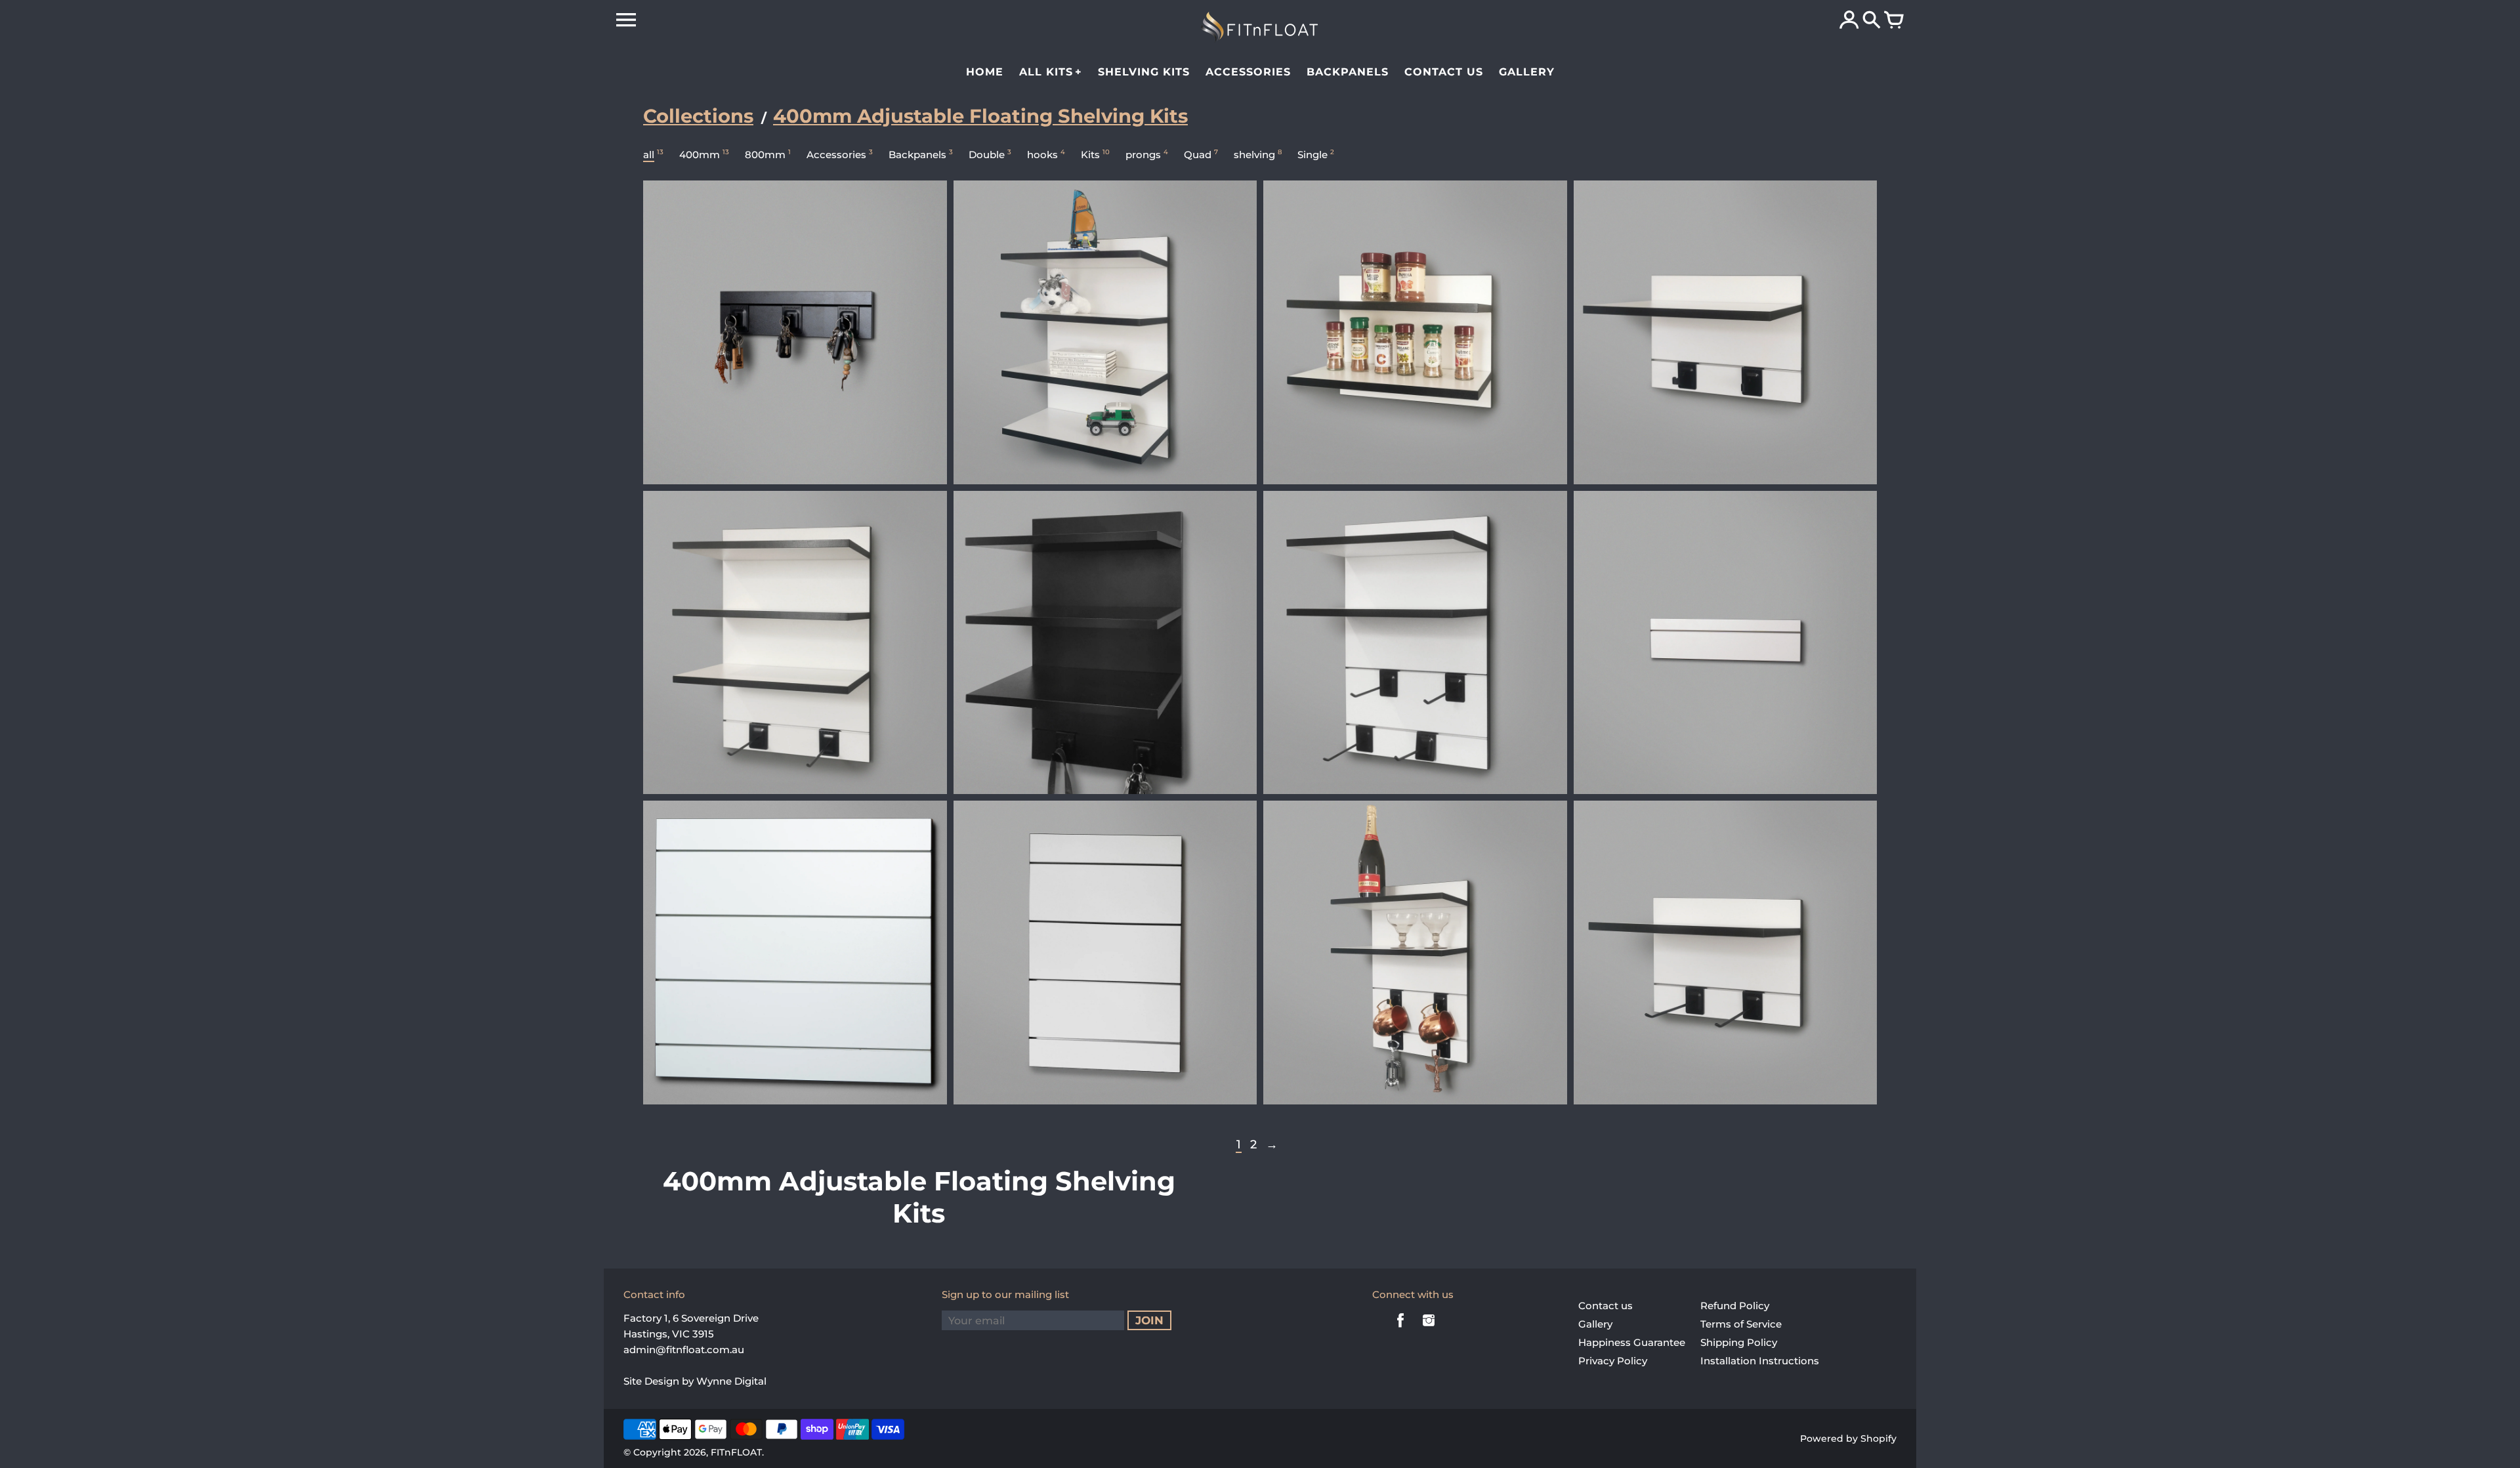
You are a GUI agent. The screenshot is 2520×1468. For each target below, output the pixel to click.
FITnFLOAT (736, 1452)
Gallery (1595, 1324)
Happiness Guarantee (1632, 1342)
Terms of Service (1741, 1324)
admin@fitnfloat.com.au (684, 1350)
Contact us (1606, 1306)
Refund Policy (1735, 1306)
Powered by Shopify (1848, 1438)
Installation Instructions (1760, 1361)
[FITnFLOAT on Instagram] (1429, 1329)
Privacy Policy (1613, 1361)
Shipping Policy (1739, 1342)
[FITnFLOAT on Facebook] (1400, 1329)
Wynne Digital (731, 1381)
